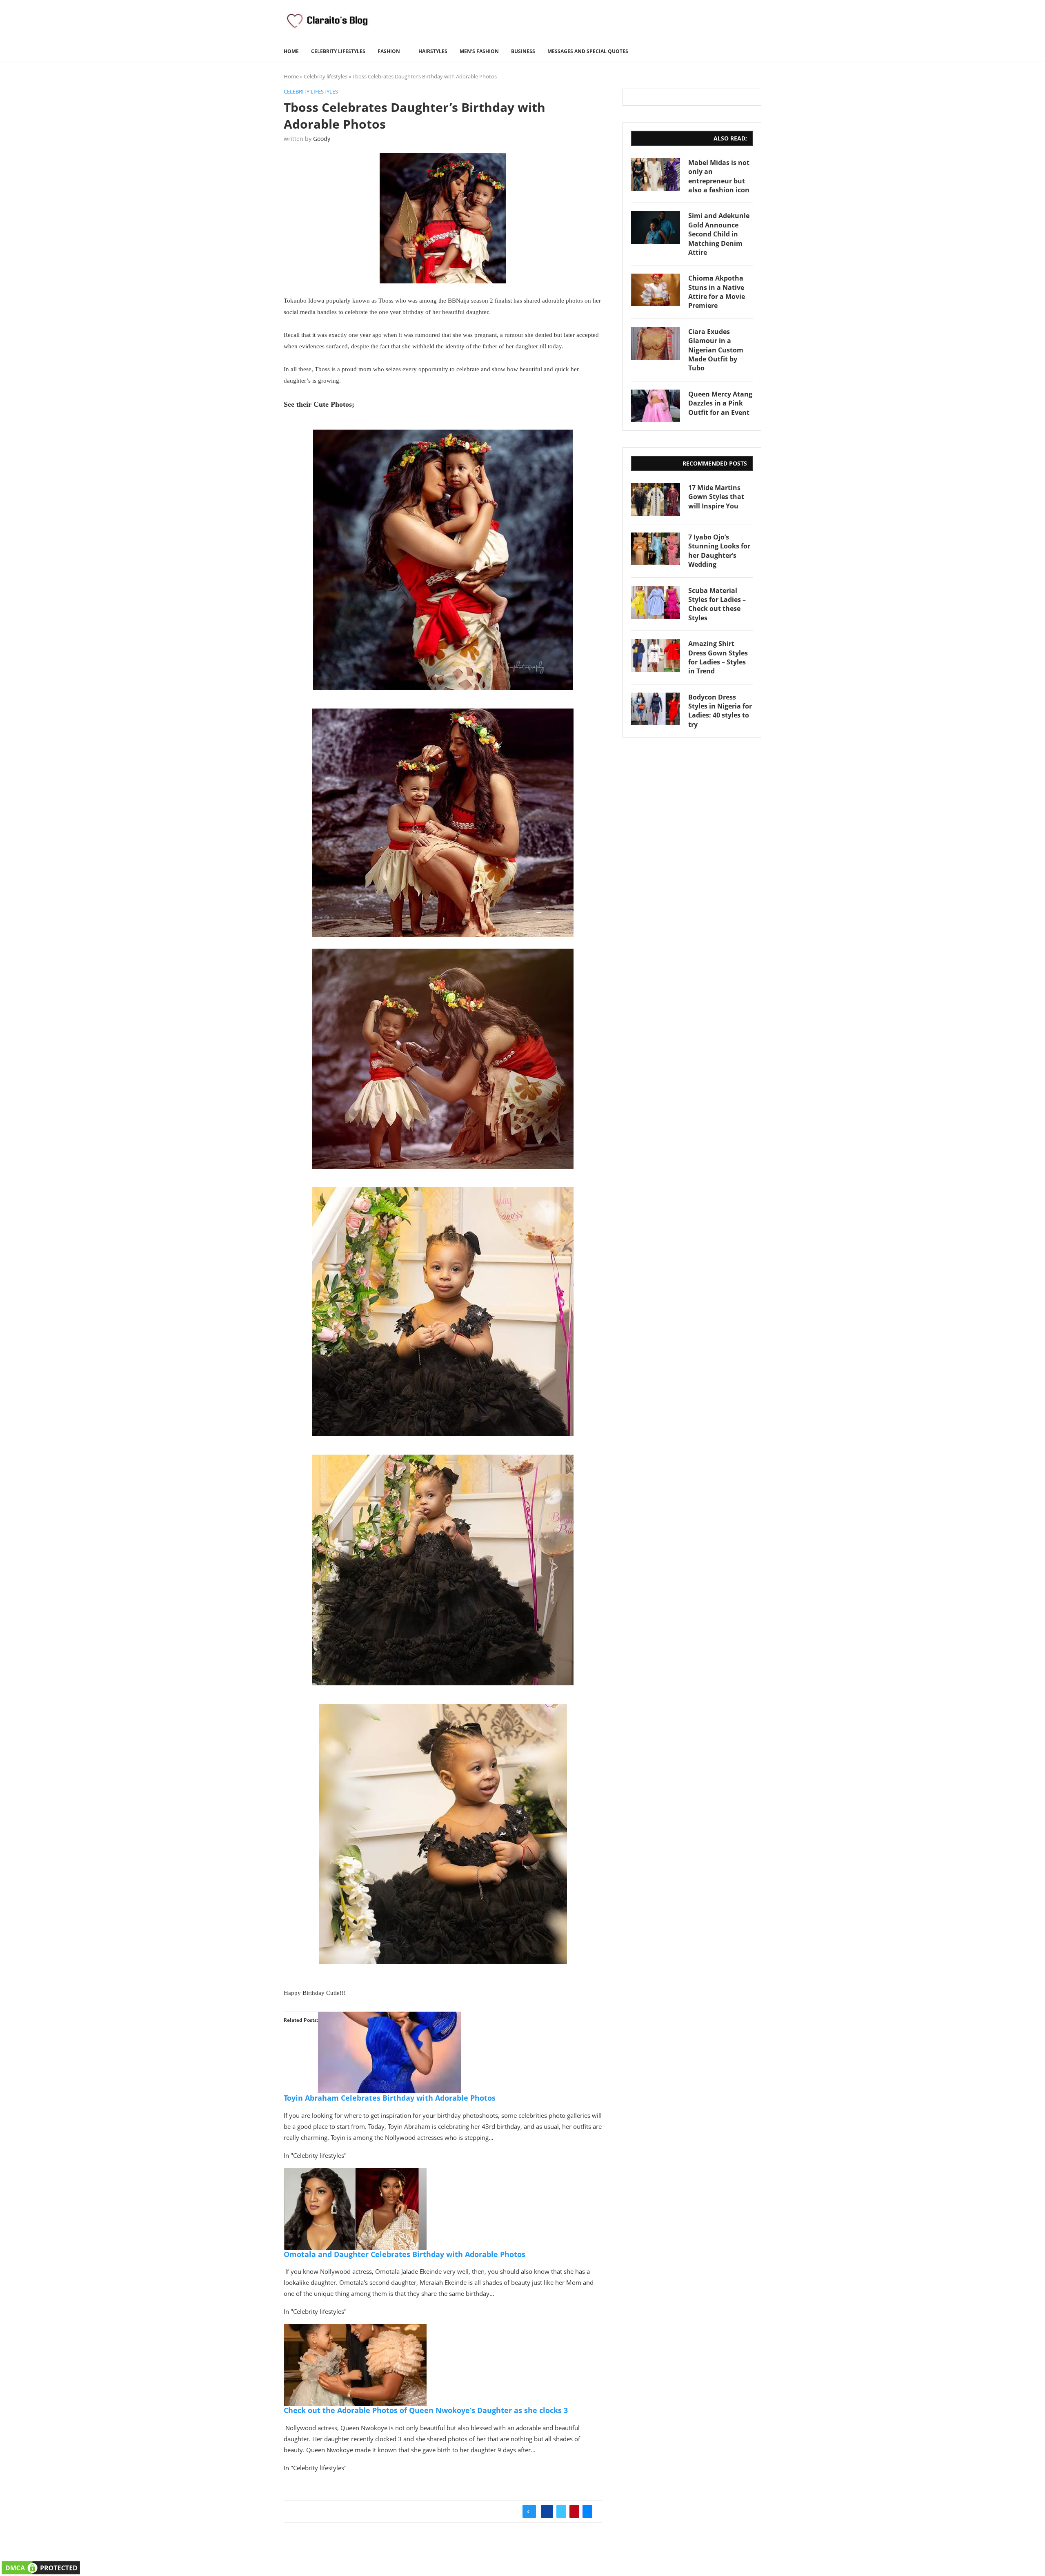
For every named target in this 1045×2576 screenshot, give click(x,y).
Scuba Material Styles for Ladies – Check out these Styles (717, 604)
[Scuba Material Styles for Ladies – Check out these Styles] (656, 602)
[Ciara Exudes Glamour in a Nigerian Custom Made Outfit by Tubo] (656, 343)
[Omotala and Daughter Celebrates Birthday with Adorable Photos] (355, 2174)
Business (523, 51)
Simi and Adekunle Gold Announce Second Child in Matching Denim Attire (719, 234)
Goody (322, 139)
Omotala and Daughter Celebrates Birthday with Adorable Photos (405, 2254)
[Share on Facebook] (547, 2511)
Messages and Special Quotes (588, 51)
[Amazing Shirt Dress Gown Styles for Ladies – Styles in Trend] (656, 655)
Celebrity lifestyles (338, 51)
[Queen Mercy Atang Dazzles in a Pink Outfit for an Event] (656, 406)
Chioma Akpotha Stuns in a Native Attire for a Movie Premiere (717, 292)
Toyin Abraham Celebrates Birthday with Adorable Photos (390, 2098)
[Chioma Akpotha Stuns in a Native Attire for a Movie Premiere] (656, 290)
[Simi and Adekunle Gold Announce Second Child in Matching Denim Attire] (656, 227)
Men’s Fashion (479, 51)
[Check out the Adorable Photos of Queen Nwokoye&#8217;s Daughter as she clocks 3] (355, 2330)
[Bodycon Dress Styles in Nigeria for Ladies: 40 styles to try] (656, 709)
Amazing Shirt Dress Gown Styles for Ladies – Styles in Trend (718, 657)
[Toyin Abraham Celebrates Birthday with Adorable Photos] (389, 2017)
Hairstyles (433, 51)
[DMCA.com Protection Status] (41, 2565)
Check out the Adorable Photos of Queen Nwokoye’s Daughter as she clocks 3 (426, 2410)
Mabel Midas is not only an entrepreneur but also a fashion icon (719, 176)
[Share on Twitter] (561, 2511)
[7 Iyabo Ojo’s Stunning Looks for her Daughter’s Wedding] (656, 549)
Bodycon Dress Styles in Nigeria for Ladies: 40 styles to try (720, 711)
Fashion (389, 51)
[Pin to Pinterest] (574, 2511)
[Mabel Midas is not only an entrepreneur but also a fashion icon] (656, 174)
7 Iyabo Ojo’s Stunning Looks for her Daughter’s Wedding (719, 551)
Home (291, 51)
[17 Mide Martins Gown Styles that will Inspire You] (656, 499)
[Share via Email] (587, 2511)
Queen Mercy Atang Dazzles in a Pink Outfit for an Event (720, 403)
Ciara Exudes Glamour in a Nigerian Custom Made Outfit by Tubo (716, 350)
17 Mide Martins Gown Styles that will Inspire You (716, 497)
